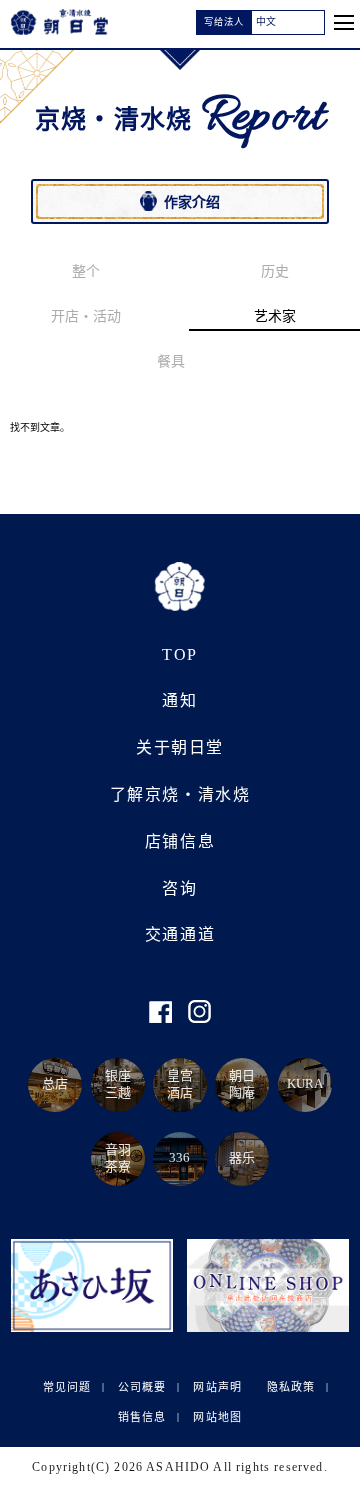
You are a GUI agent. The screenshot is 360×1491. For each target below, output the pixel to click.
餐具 (171, 361)
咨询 (179, 887)
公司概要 (142, 1386)
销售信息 (142, 1416)
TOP (180, 653)
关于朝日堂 (180, 747)
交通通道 (180, 934)
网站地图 (217, 1416)
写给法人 (224, 22)
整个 (86, 271)
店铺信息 (180, 841)
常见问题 (67, 1386)
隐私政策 (291, 1386)
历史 (275, 271)
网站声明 (217, 1386)
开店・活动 (86, 316)
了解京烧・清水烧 (180, 794)
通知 (179, 700)
